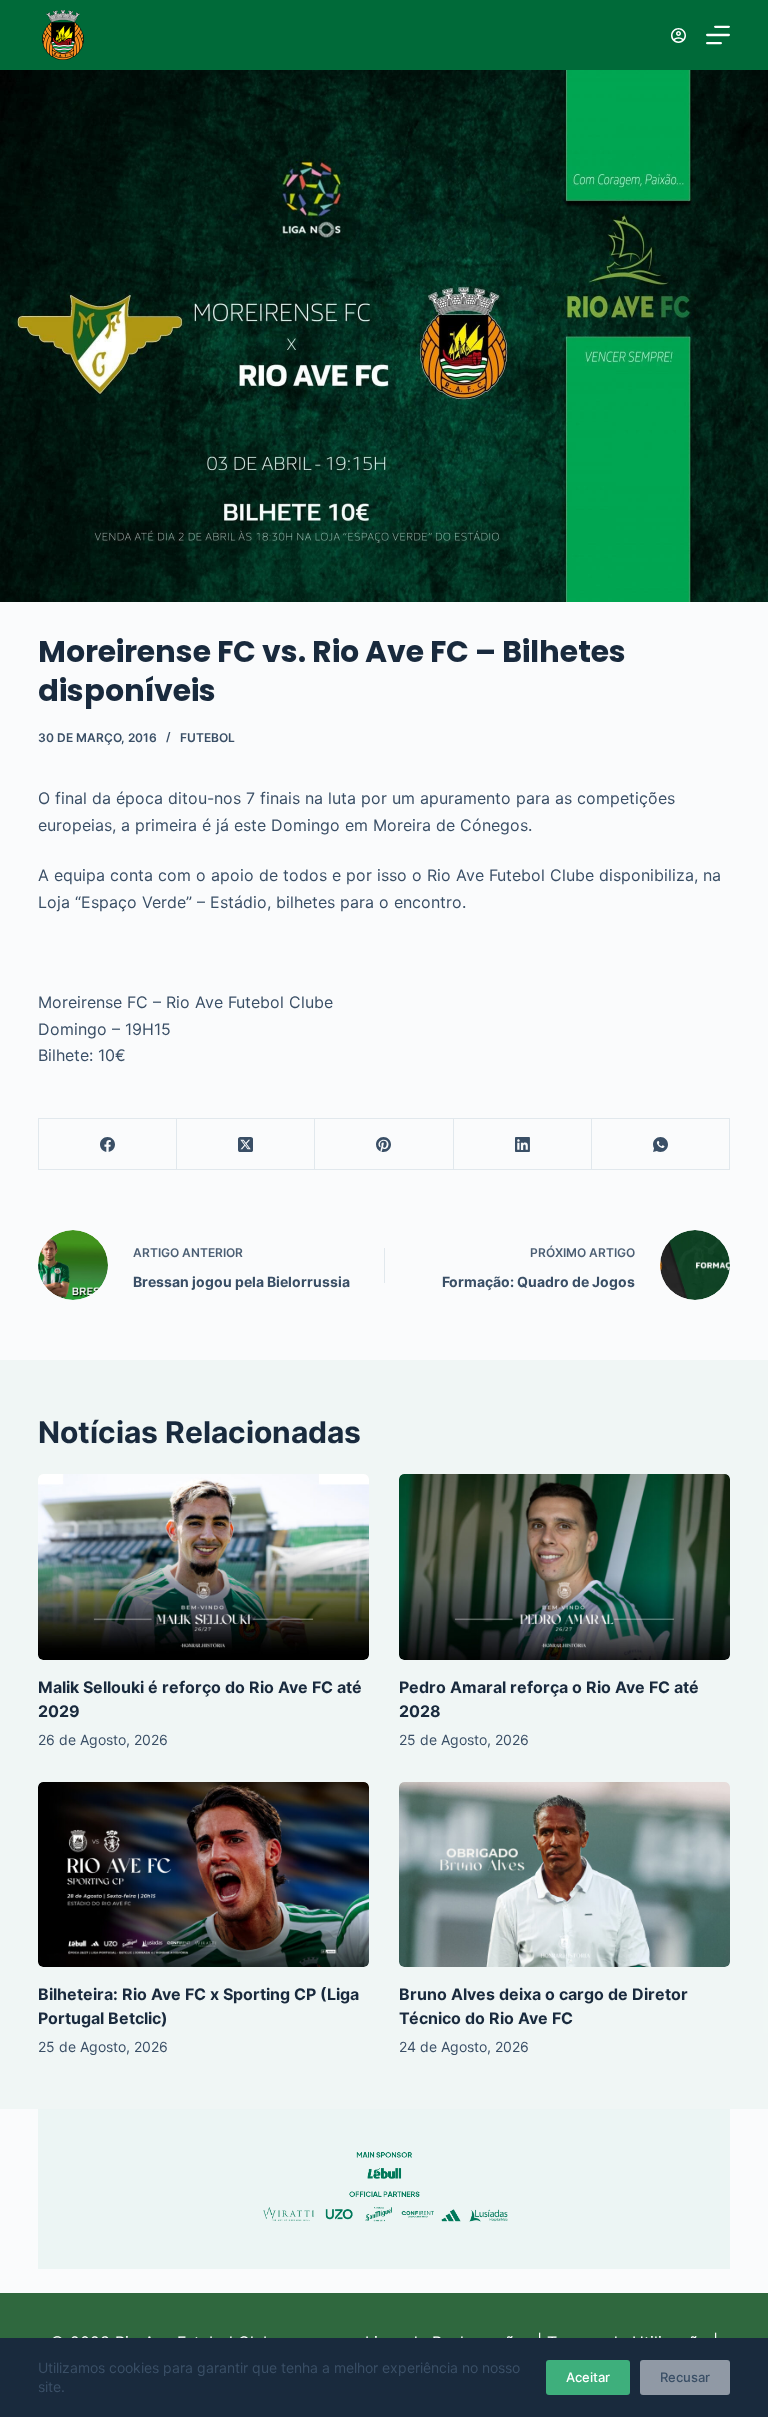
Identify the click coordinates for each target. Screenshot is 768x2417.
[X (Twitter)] (246, 1144)
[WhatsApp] (661, 1144)
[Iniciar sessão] (678, 35)
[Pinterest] (384, 1144)
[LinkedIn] (523, 1144)
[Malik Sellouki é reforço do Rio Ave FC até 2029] (203, 1567)
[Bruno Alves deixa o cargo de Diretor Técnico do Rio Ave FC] (564, 1875)
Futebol (207, 737)
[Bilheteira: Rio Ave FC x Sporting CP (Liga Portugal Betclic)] (203, 1875)
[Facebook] (108, 1144)
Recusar (685, 2377)
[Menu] (718, 35)
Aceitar (588, 2377)
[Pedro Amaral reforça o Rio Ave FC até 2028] (564, 1567)
